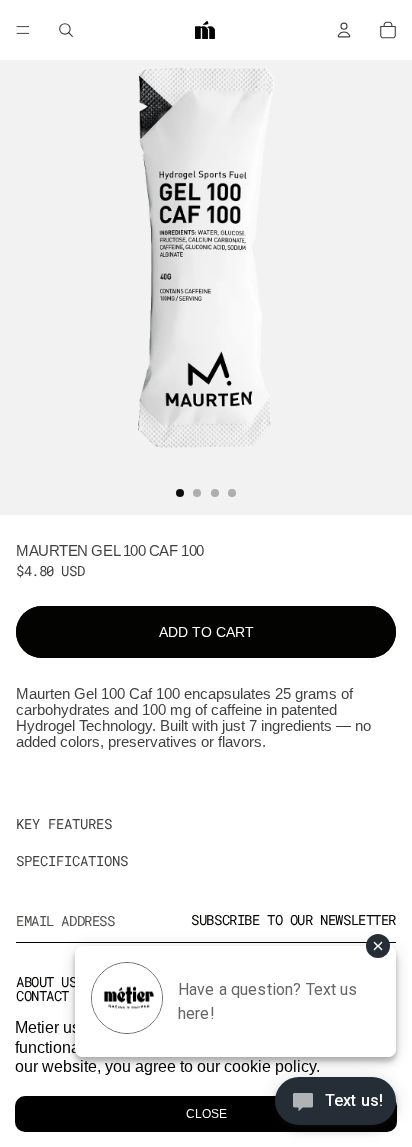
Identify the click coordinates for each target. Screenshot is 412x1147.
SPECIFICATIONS (72, 860)
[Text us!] (335, 1106)
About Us (46, 981)
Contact (42, 995)
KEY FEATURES (64, 823)
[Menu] (23, 30)
